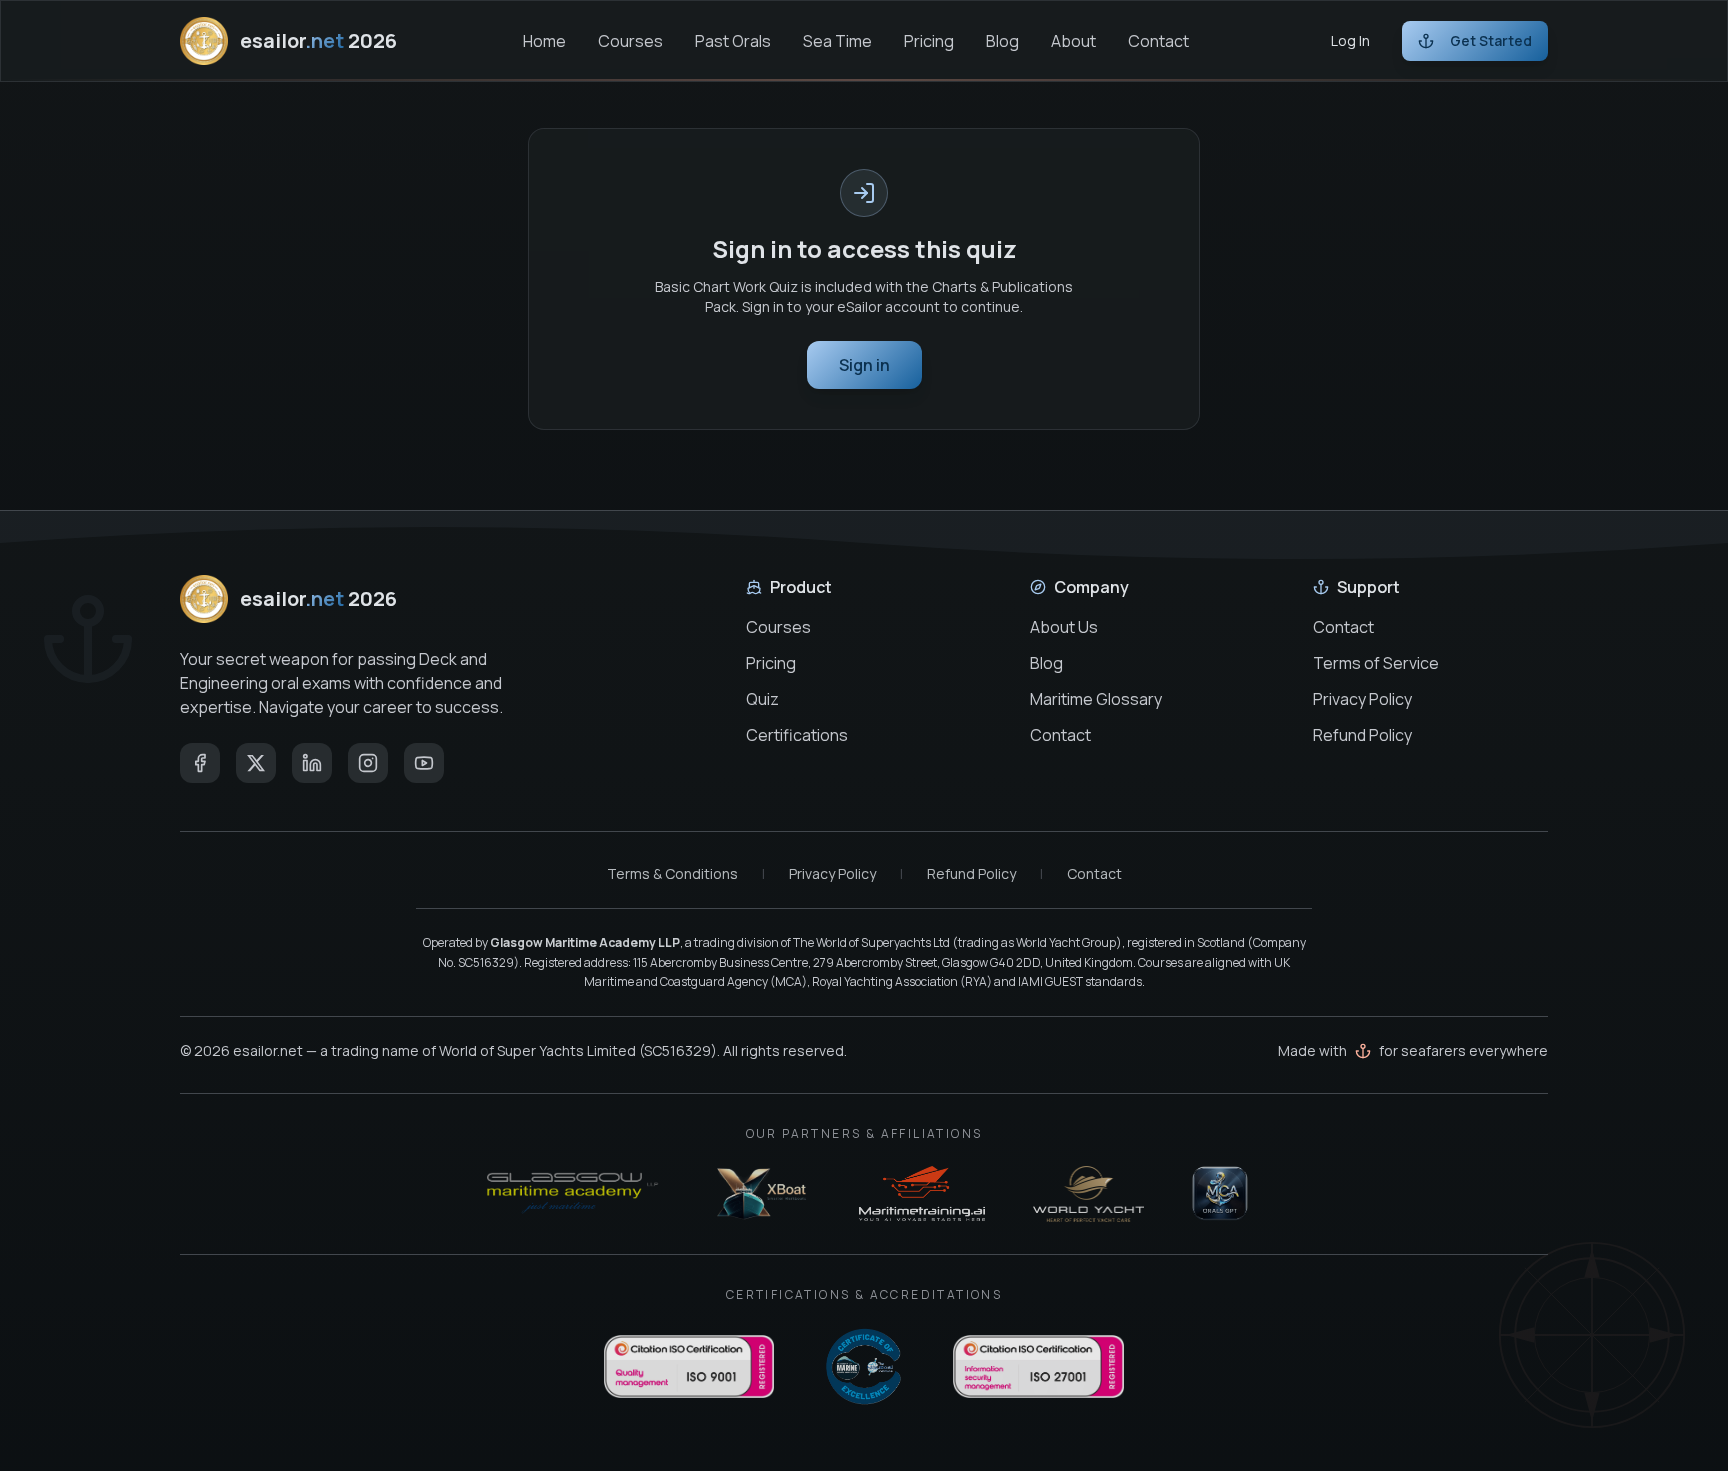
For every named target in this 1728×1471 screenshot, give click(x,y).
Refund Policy (1362, 735)
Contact (1158, 41)
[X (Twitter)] (256, 763)
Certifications (797, 735)
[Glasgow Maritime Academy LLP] (573, 1194)
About (1073, 41)
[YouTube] (424, 763)
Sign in (864, 365)
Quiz (762, 699)
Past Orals (733, 41)
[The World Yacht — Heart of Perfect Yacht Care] (1089, 1194)
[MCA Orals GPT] (1220, 1194)
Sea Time (837, 41)
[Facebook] (200, 763)
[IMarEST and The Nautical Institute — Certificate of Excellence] (863, 1367)
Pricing (929, 41)
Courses (630, 41)
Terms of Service (1376, 663)
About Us (1064, 627)
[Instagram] (368, 763)
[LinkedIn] (312, 763)
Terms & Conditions (672, 873)
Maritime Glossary (1096, 699)
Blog (1002, 41)
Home (544, 41)
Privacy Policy (1362, 699)
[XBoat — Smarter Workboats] (763, 1194)
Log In (1350, 40)
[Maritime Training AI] (921, 1194)
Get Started (1491, 40)
